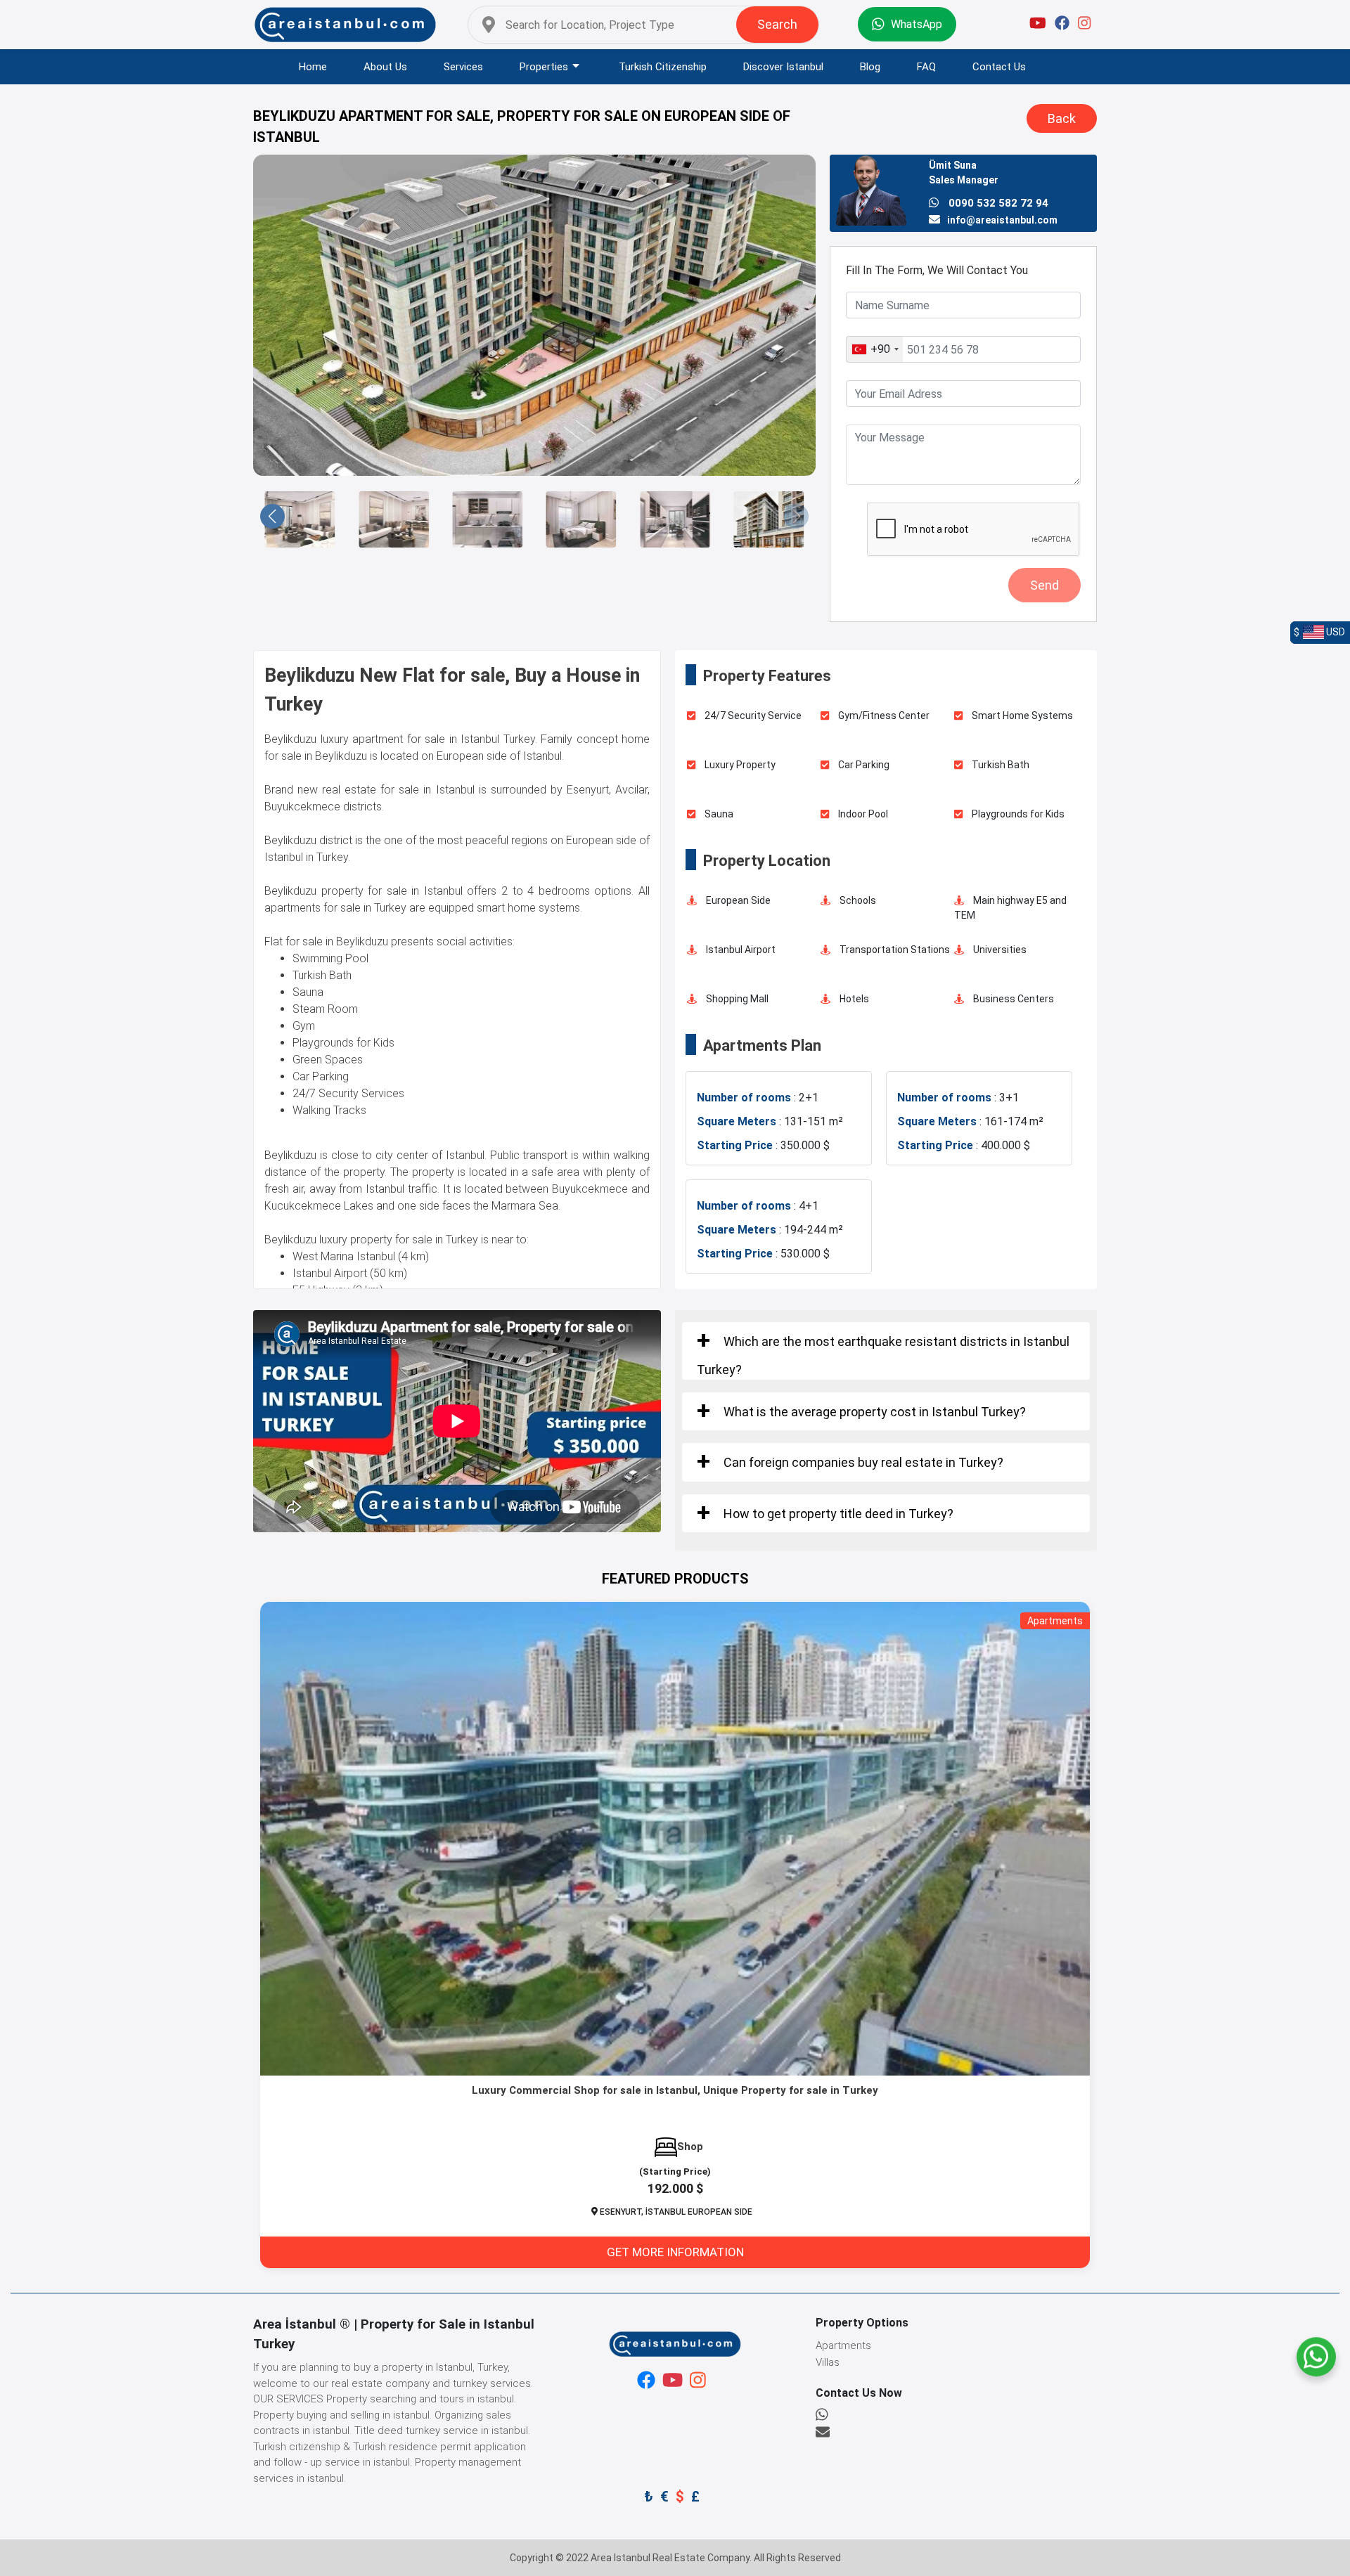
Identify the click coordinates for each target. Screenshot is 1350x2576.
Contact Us (999, 67)
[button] (796, 516)
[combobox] (875, 349)
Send (1044, 585)
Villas (828, 2362)
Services (463, 67)
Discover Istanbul (783, 67)
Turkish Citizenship (663, 67)
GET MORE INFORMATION (675, 2252)
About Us (385, 67)
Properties (544, 67)
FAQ (926, 67)
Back (1062, 118)
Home (313, 67)
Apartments (843, 2345)
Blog (870, 67)
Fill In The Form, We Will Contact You (937, 270)
